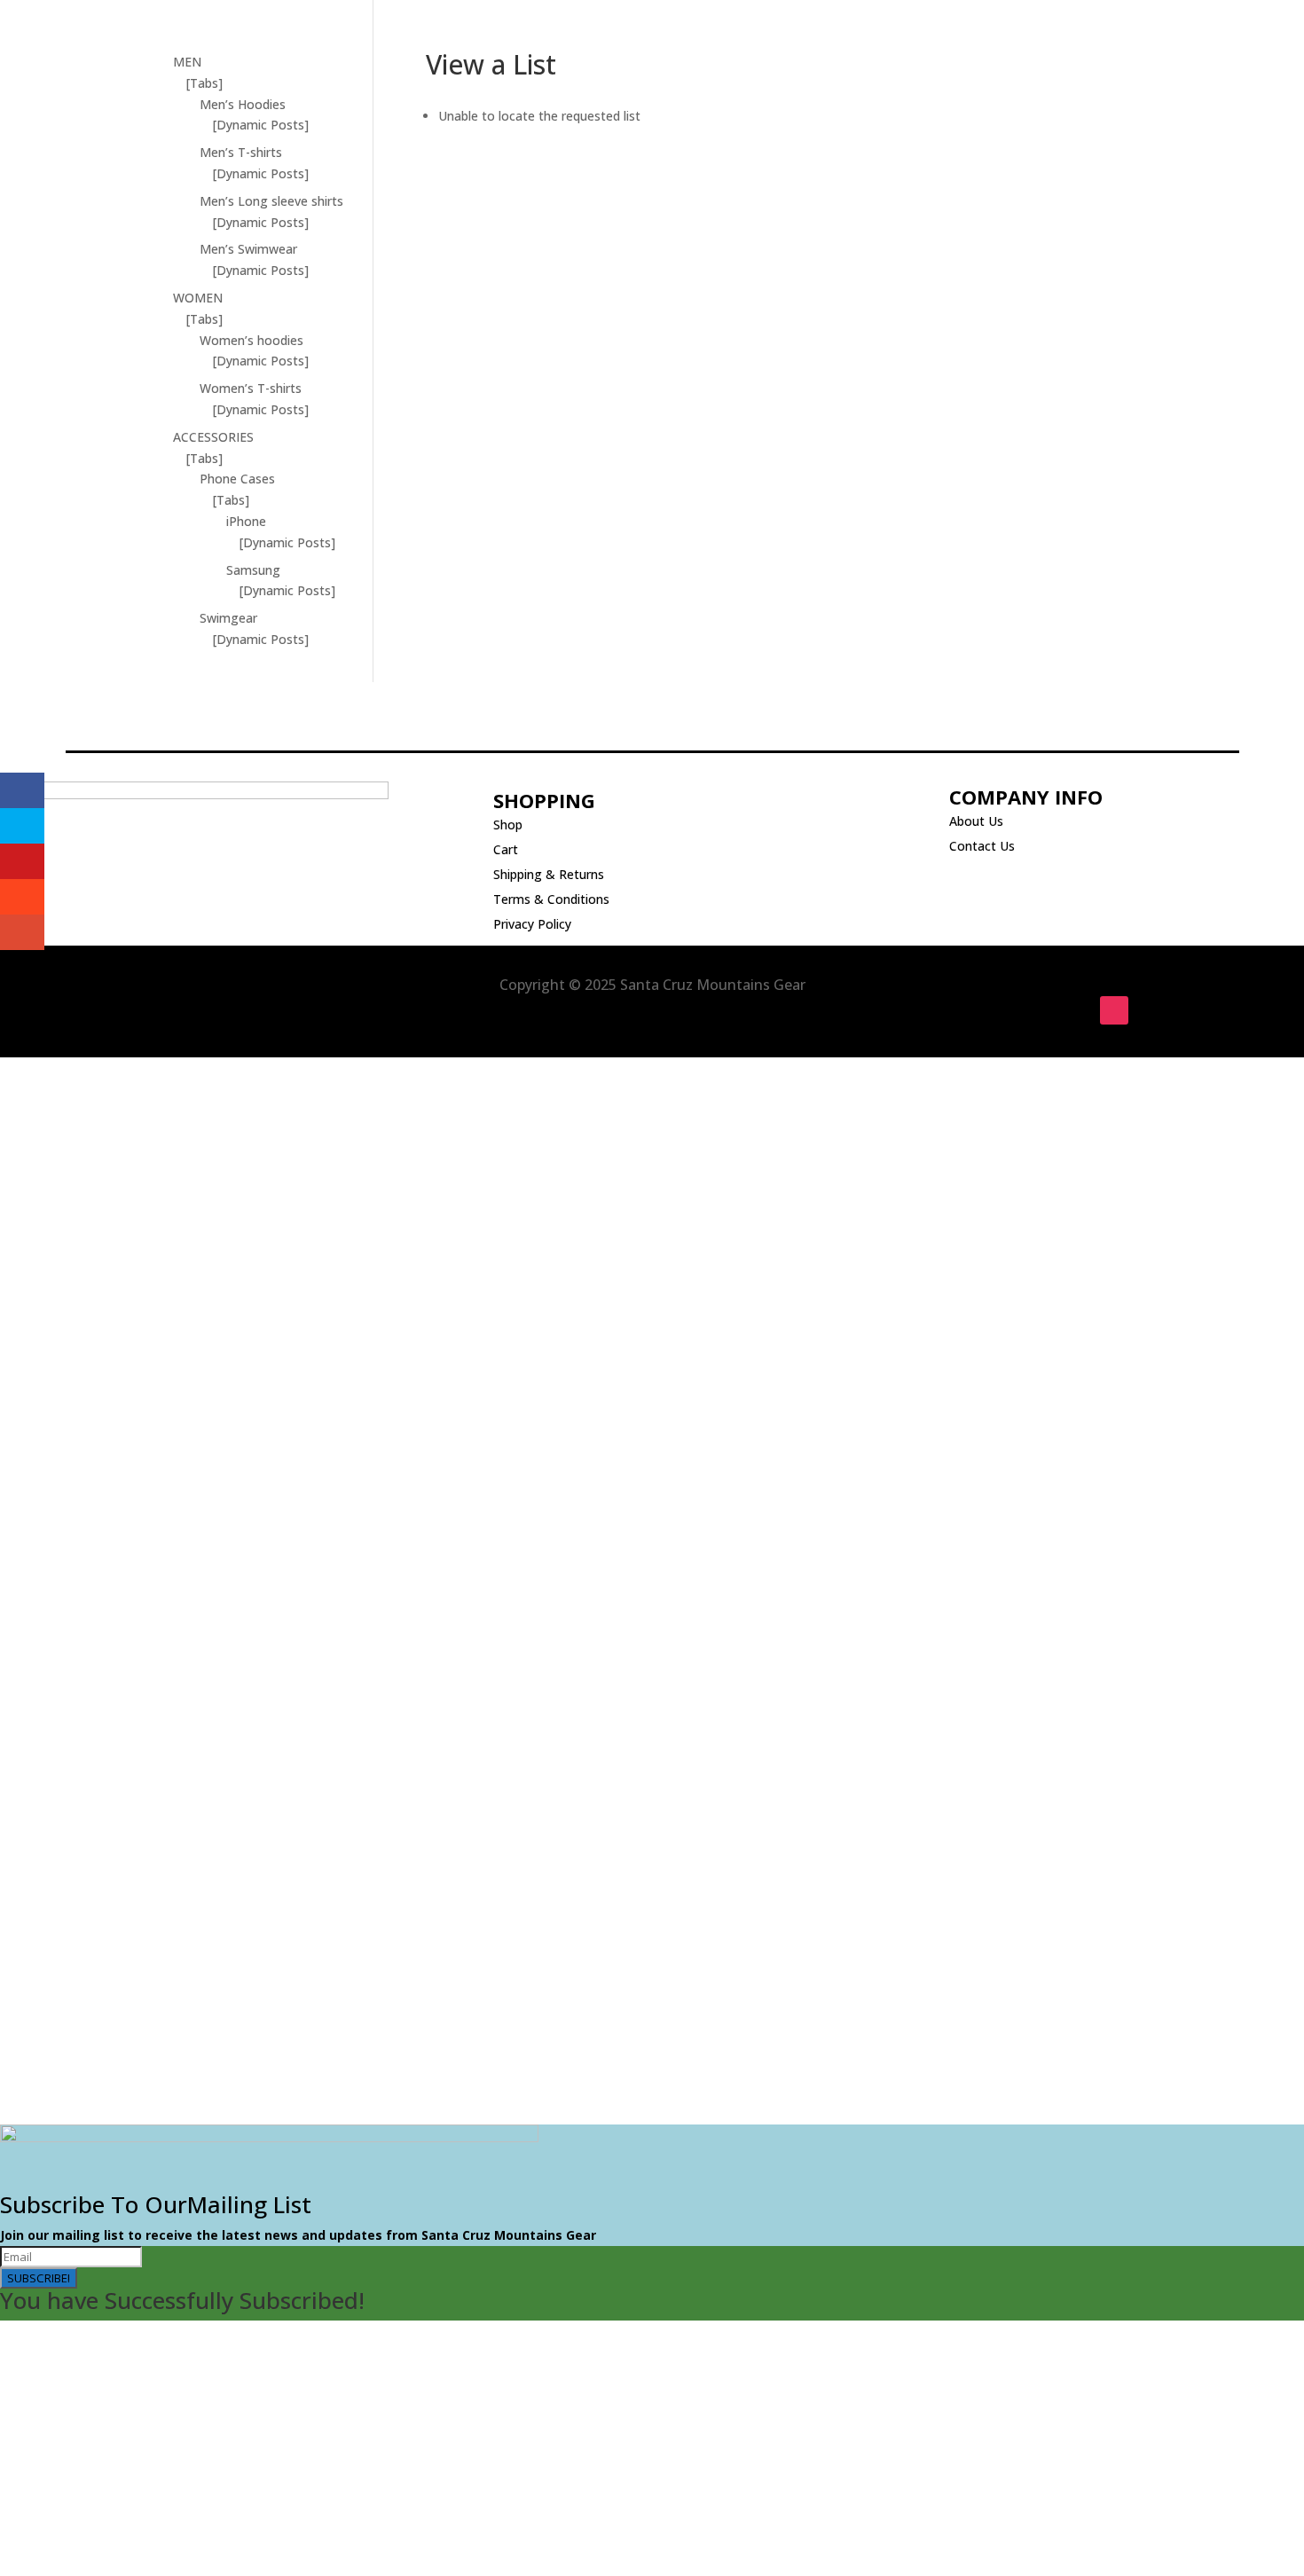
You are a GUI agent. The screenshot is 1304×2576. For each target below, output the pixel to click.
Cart (506, 849)
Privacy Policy (532, 924)
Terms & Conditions (551, 899)
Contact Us (982, 846)
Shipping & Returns (549, 874)
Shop (508, 825)
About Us (976, 821)
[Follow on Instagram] (1114, 1010)
